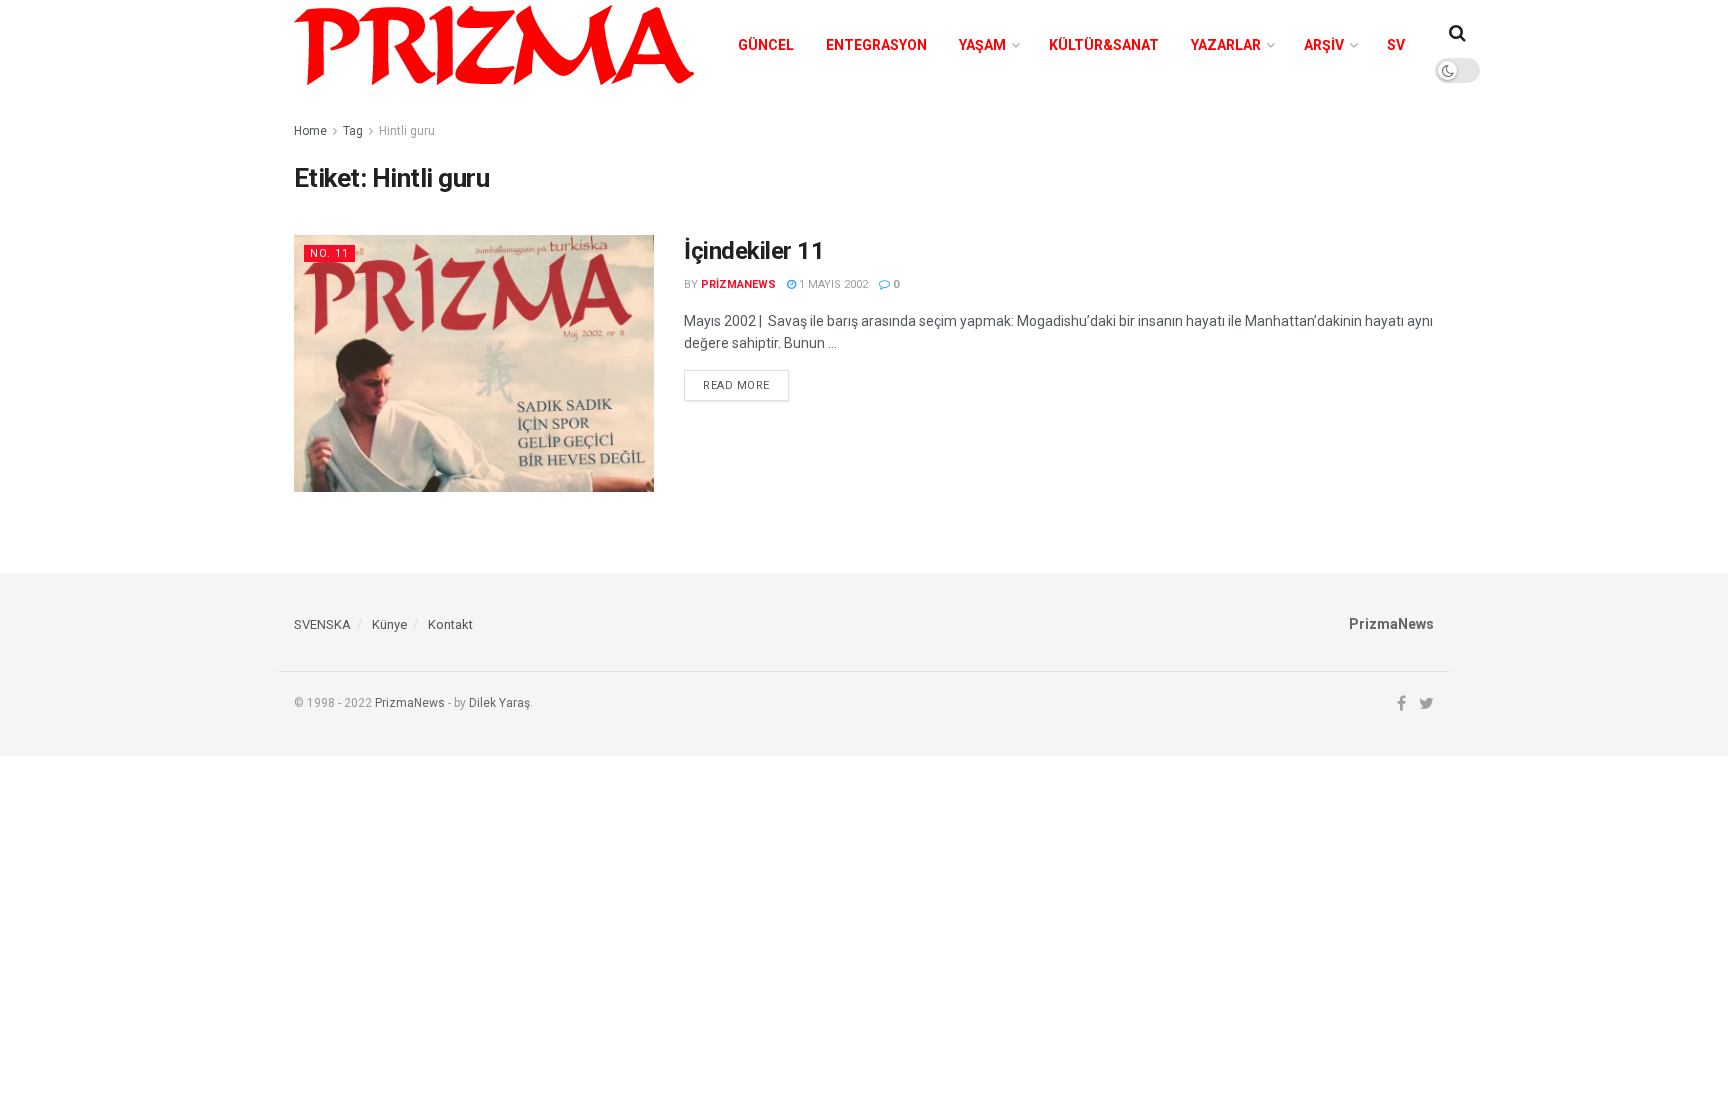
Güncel (766, 45)
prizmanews (738, 284)
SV (1396, 45)
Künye (389, 624)
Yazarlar (1226, 45)
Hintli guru (407, 131)
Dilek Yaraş (499, 703)
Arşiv (1324, 45)
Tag (353, 131)
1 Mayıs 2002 (832, 284)
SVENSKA (322, 624)
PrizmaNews (410, 703)
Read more (736, 385)
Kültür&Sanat (1104, 45)
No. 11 (329, 253)
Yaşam (982, 45)
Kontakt (450, 624)
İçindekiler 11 (754, 251)
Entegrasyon (876, 45)
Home (310, 131)
